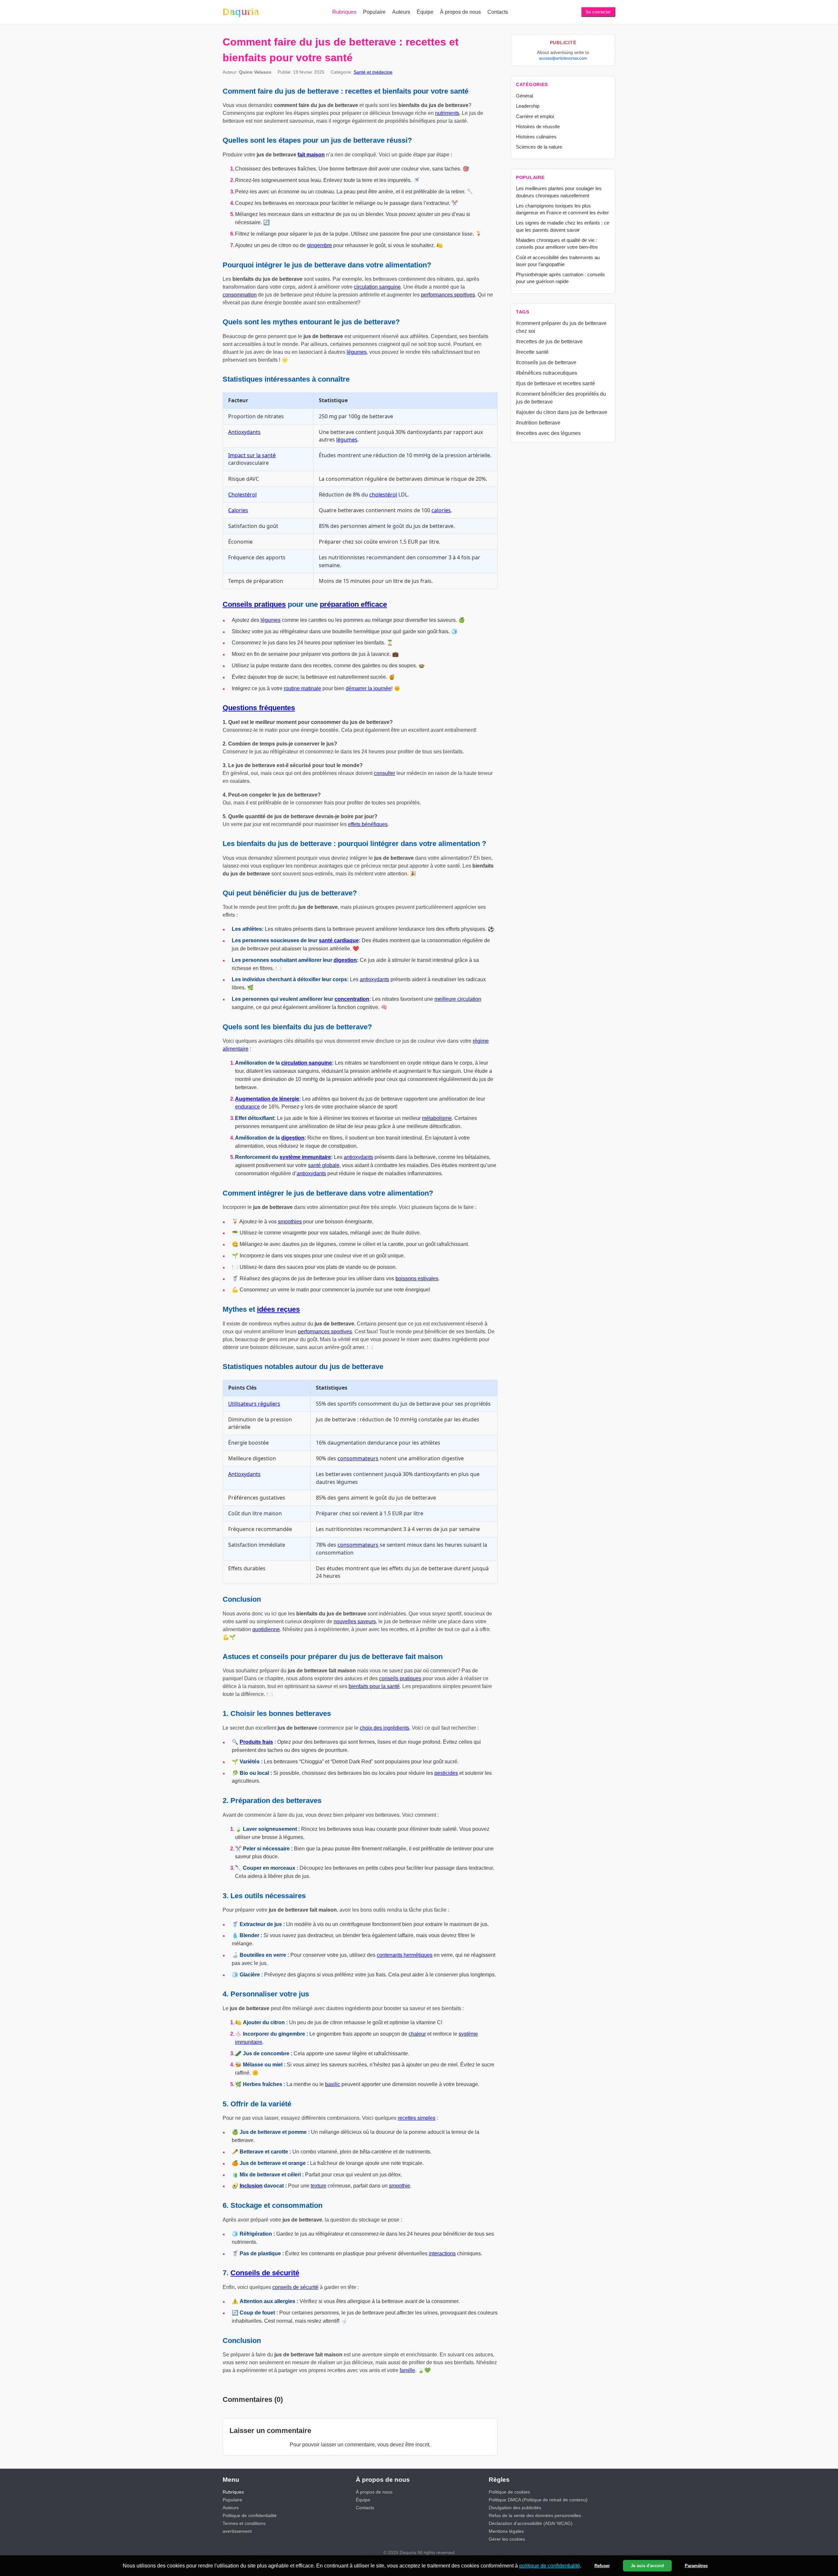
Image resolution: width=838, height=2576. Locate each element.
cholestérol (383, 495)
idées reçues (278, 1309)
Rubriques (344, 12)
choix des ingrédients (384, 1728)
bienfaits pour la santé (374, 1686)
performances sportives (448, 295)
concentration (352, 999)
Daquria (241, 12)
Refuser (602, 2566)
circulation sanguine (377, 287)
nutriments (447, 113)
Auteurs (401, 12)
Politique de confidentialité (250, 2515)
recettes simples (417, 2118)
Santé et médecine (373, 72)
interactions (442, 2253)
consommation (240, 295)
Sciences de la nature (539, 147)
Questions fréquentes (259, 708)
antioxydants (374, 979)
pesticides (446, 1773)
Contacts (498, 12)
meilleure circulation (458, 999)
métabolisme (437, 1118)
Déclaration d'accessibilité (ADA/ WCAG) (531, 2523)
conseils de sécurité (295, 2287)
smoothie (400, 2186)
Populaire (374, 12)
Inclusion (251, 2186)
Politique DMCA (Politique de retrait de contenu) (538, 2500)
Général (524, 96)
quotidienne (266, 1629)
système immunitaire (305, 1157)
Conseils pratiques (254, 604)
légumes (357, 352)
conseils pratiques (400, 1678)
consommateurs (358, 1458)
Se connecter (598, 12)
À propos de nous (460, 12)
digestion (345, 960)
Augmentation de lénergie (267, 1099)
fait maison (311, 155)
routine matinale (302, 688)
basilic (333, 2084)
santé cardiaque (339, 940)
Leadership (528, 106)
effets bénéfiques (368, 824)
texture (319, 2186)
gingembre (319, 245)
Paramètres (696, 2566)
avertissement (237, 2531)
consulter (384, 773)
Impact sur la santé (252, 455)
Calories (238, 510)
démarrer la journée (368, 688)
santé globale (324, 1165)
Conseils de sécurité (265, 2273)
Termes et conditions (244, 2523)
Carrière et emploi (535, 116)
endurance (247, 1107)
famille (407, 2370)
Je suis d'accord (647, 2566)
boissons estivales (417, 1279)
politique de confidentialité (550, 2566)
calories (441, 510)
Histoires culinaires (536, 137)
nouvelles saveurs (355, 1621)
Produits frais (256, 1742)
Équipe (425, 12)
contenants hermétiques (405, 1955)
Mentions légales (506, 2531)
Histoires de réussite (538, 126)
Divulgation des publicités (515, 2508)
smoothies (290, 1222)
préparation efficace (353, 604)
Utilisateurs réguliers (254, 1404)
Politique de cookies (509, 2492)
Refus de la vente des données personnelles (535, 2515)
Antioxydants (244, 432)
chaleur (417, 2034)
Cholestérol (242, 495)
